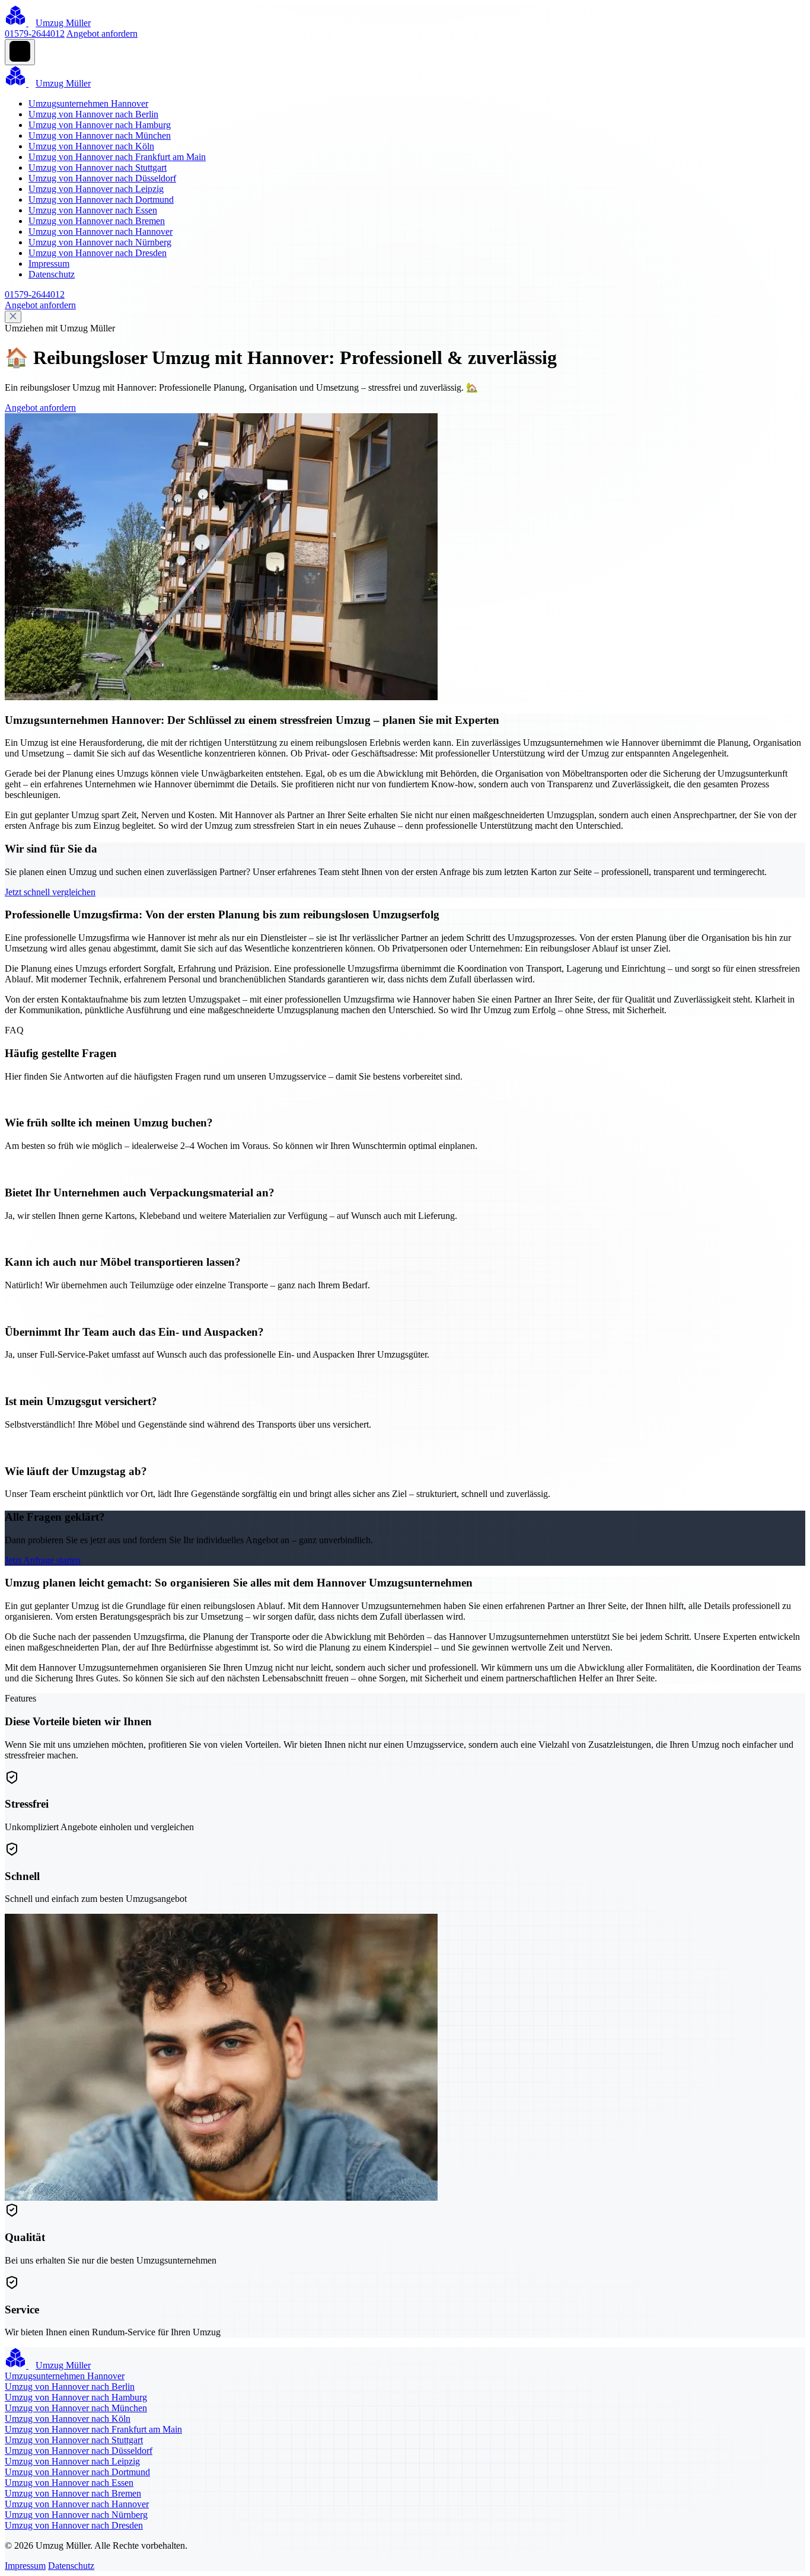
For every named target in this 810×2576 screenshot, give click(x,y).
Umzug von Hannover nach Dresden (98, 253)
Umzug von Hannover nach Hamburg (100, 125)
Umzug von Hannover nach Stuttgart (98, 167)
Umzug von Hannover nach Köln (91, 146)
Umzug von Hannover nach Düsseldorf (102, 178)
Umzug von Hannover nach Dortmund (101, 199)
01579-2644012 (35, 33)
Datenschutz (52, 274)
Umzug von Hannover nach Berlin (93, 114)
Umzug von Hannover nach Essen (93, 210)
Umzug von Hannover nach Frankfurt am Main (117, 157)
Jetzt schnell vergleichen (50, 892)
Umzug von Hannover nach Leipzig (96, 189)
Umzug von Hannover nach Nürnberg (100, 242)
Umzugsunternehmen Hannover (88, 103)
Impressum (49, 264)
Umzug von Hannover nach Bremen (97, 221)
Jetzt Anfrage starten (43, 1560)
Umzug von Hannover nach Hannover (101, 232)
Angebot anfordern (102, 33)
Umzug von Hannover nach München (100, 135)
